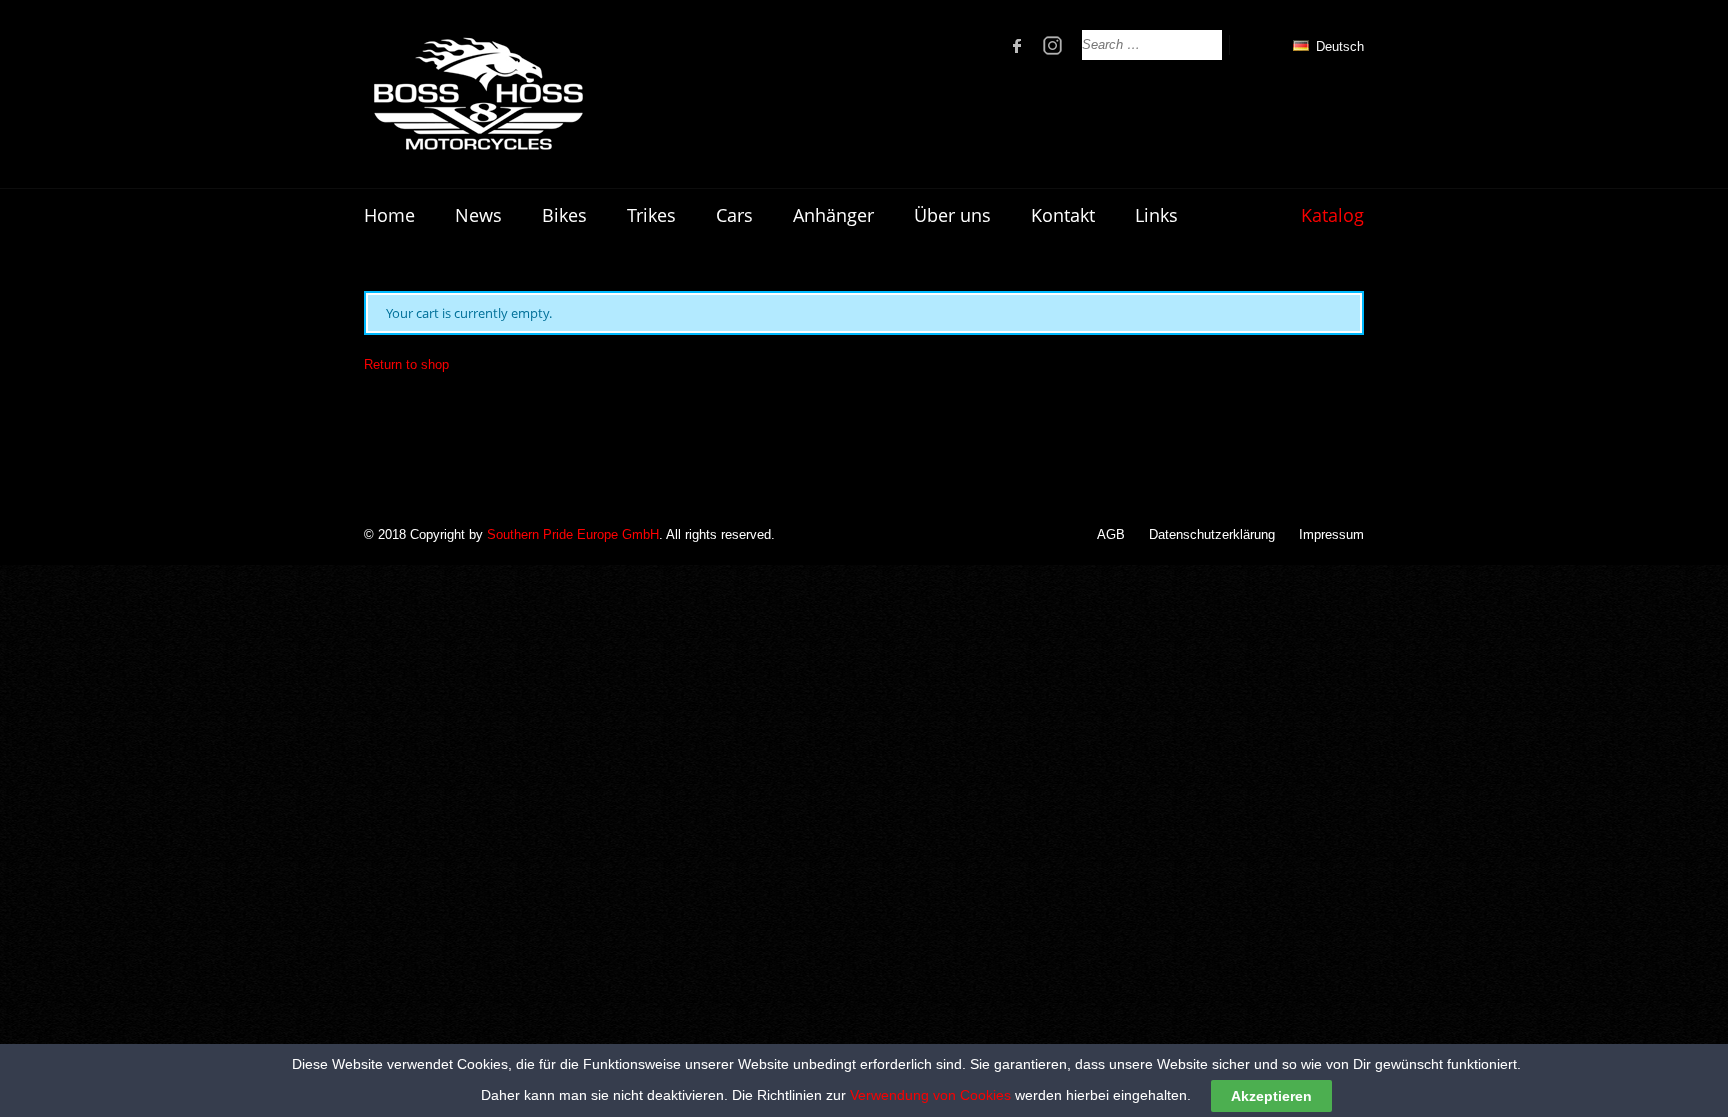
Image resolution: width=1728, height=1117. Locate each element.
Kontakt (1063, 215)
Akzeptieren (1271, 1096)
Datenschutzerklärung (1212, 534)
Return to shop (406, 364)
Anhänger (833, 215)
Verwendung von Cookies (930, 1095)
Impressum (1331, 534)
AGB (1111, 534)
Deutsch (1338, 46)
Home (389, 215)
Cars (734, 215)
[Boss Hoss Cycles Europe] (477, 94)
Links (1156, 215)
